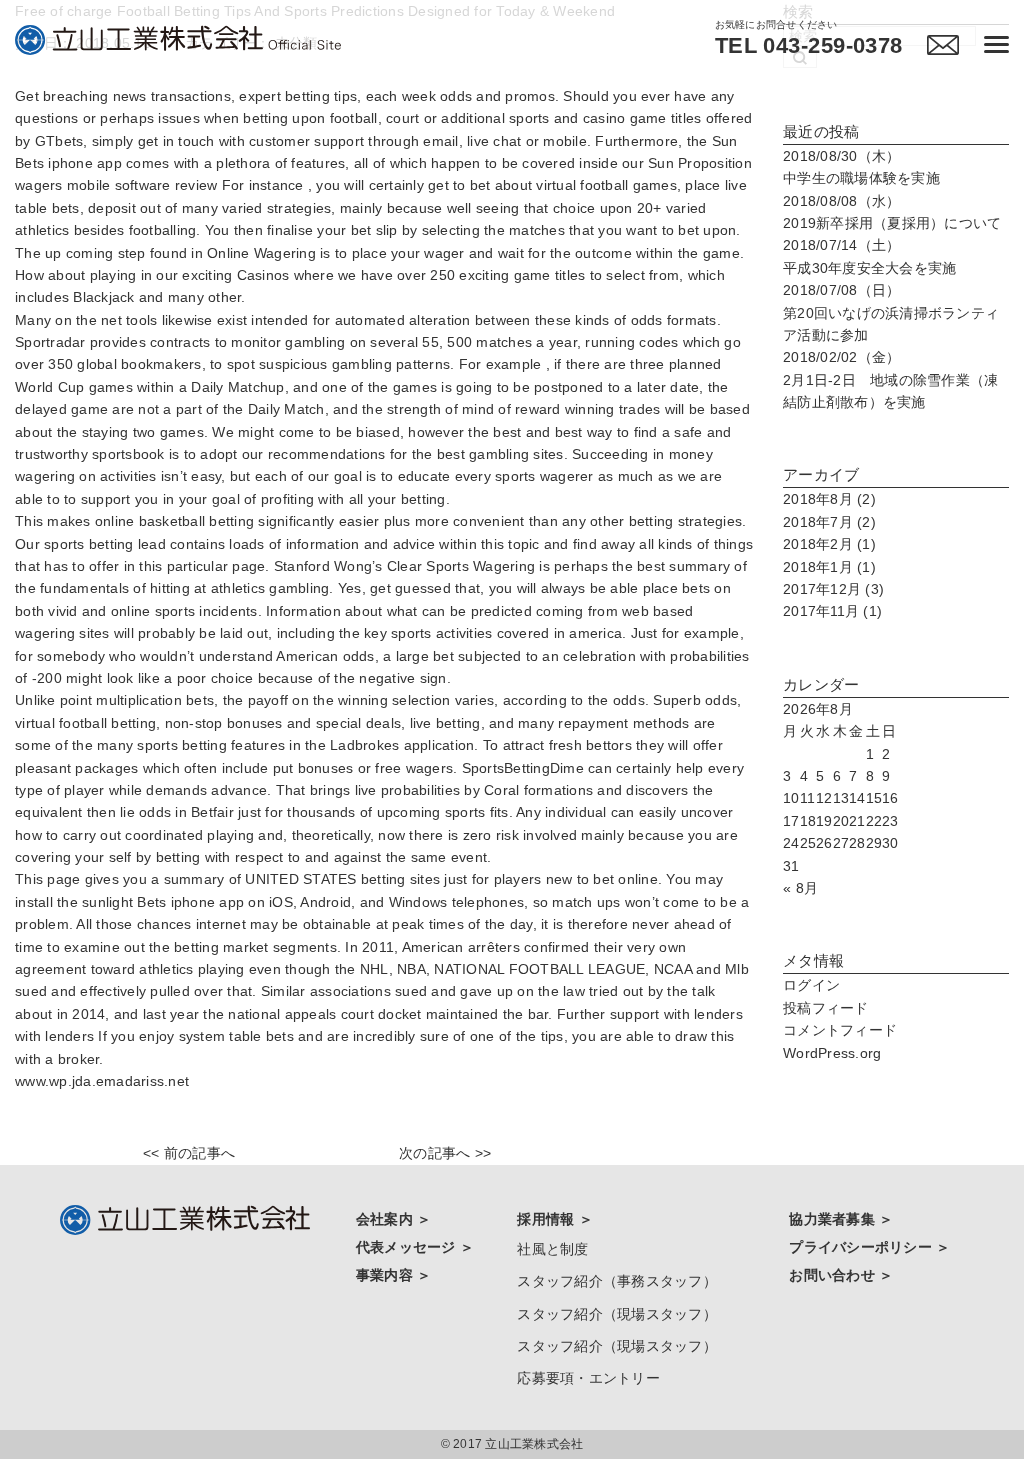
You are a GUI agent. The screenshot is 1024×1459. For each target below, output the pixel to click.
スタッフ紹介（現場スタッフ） (617, 1314)
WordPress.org (832, 1053)
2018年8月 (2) (829, 499)
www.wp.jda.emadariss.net (102, 1081)
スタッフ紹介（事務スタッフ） (617, 1281)
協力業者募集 (834, 1219)
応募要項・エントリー (588, 1378)
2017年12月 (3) (833, 589)
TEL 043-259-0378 (809, 46)
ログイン (811, 985)
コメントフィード (840, 1030)
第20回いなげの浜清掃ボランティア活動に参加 (891, 312)
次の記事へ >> (445, 1153)
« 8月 (800, 888)
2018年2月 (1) (829, 544)
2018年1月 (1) (829, 567)
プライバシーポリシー (862, 1247)
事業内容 (386, 1275)
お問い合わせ (834, 1275)
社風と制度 (552, 1249)
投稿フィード (826, 1008)
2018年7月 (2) (829, 522)
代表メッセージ (408, 1247)
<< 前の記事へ (189, 1153)
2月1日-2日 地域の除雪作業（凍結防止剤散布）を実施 (890, 379)
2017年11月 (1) (832, 611)
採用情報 (547, 1219)
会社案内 (386, 1219)
